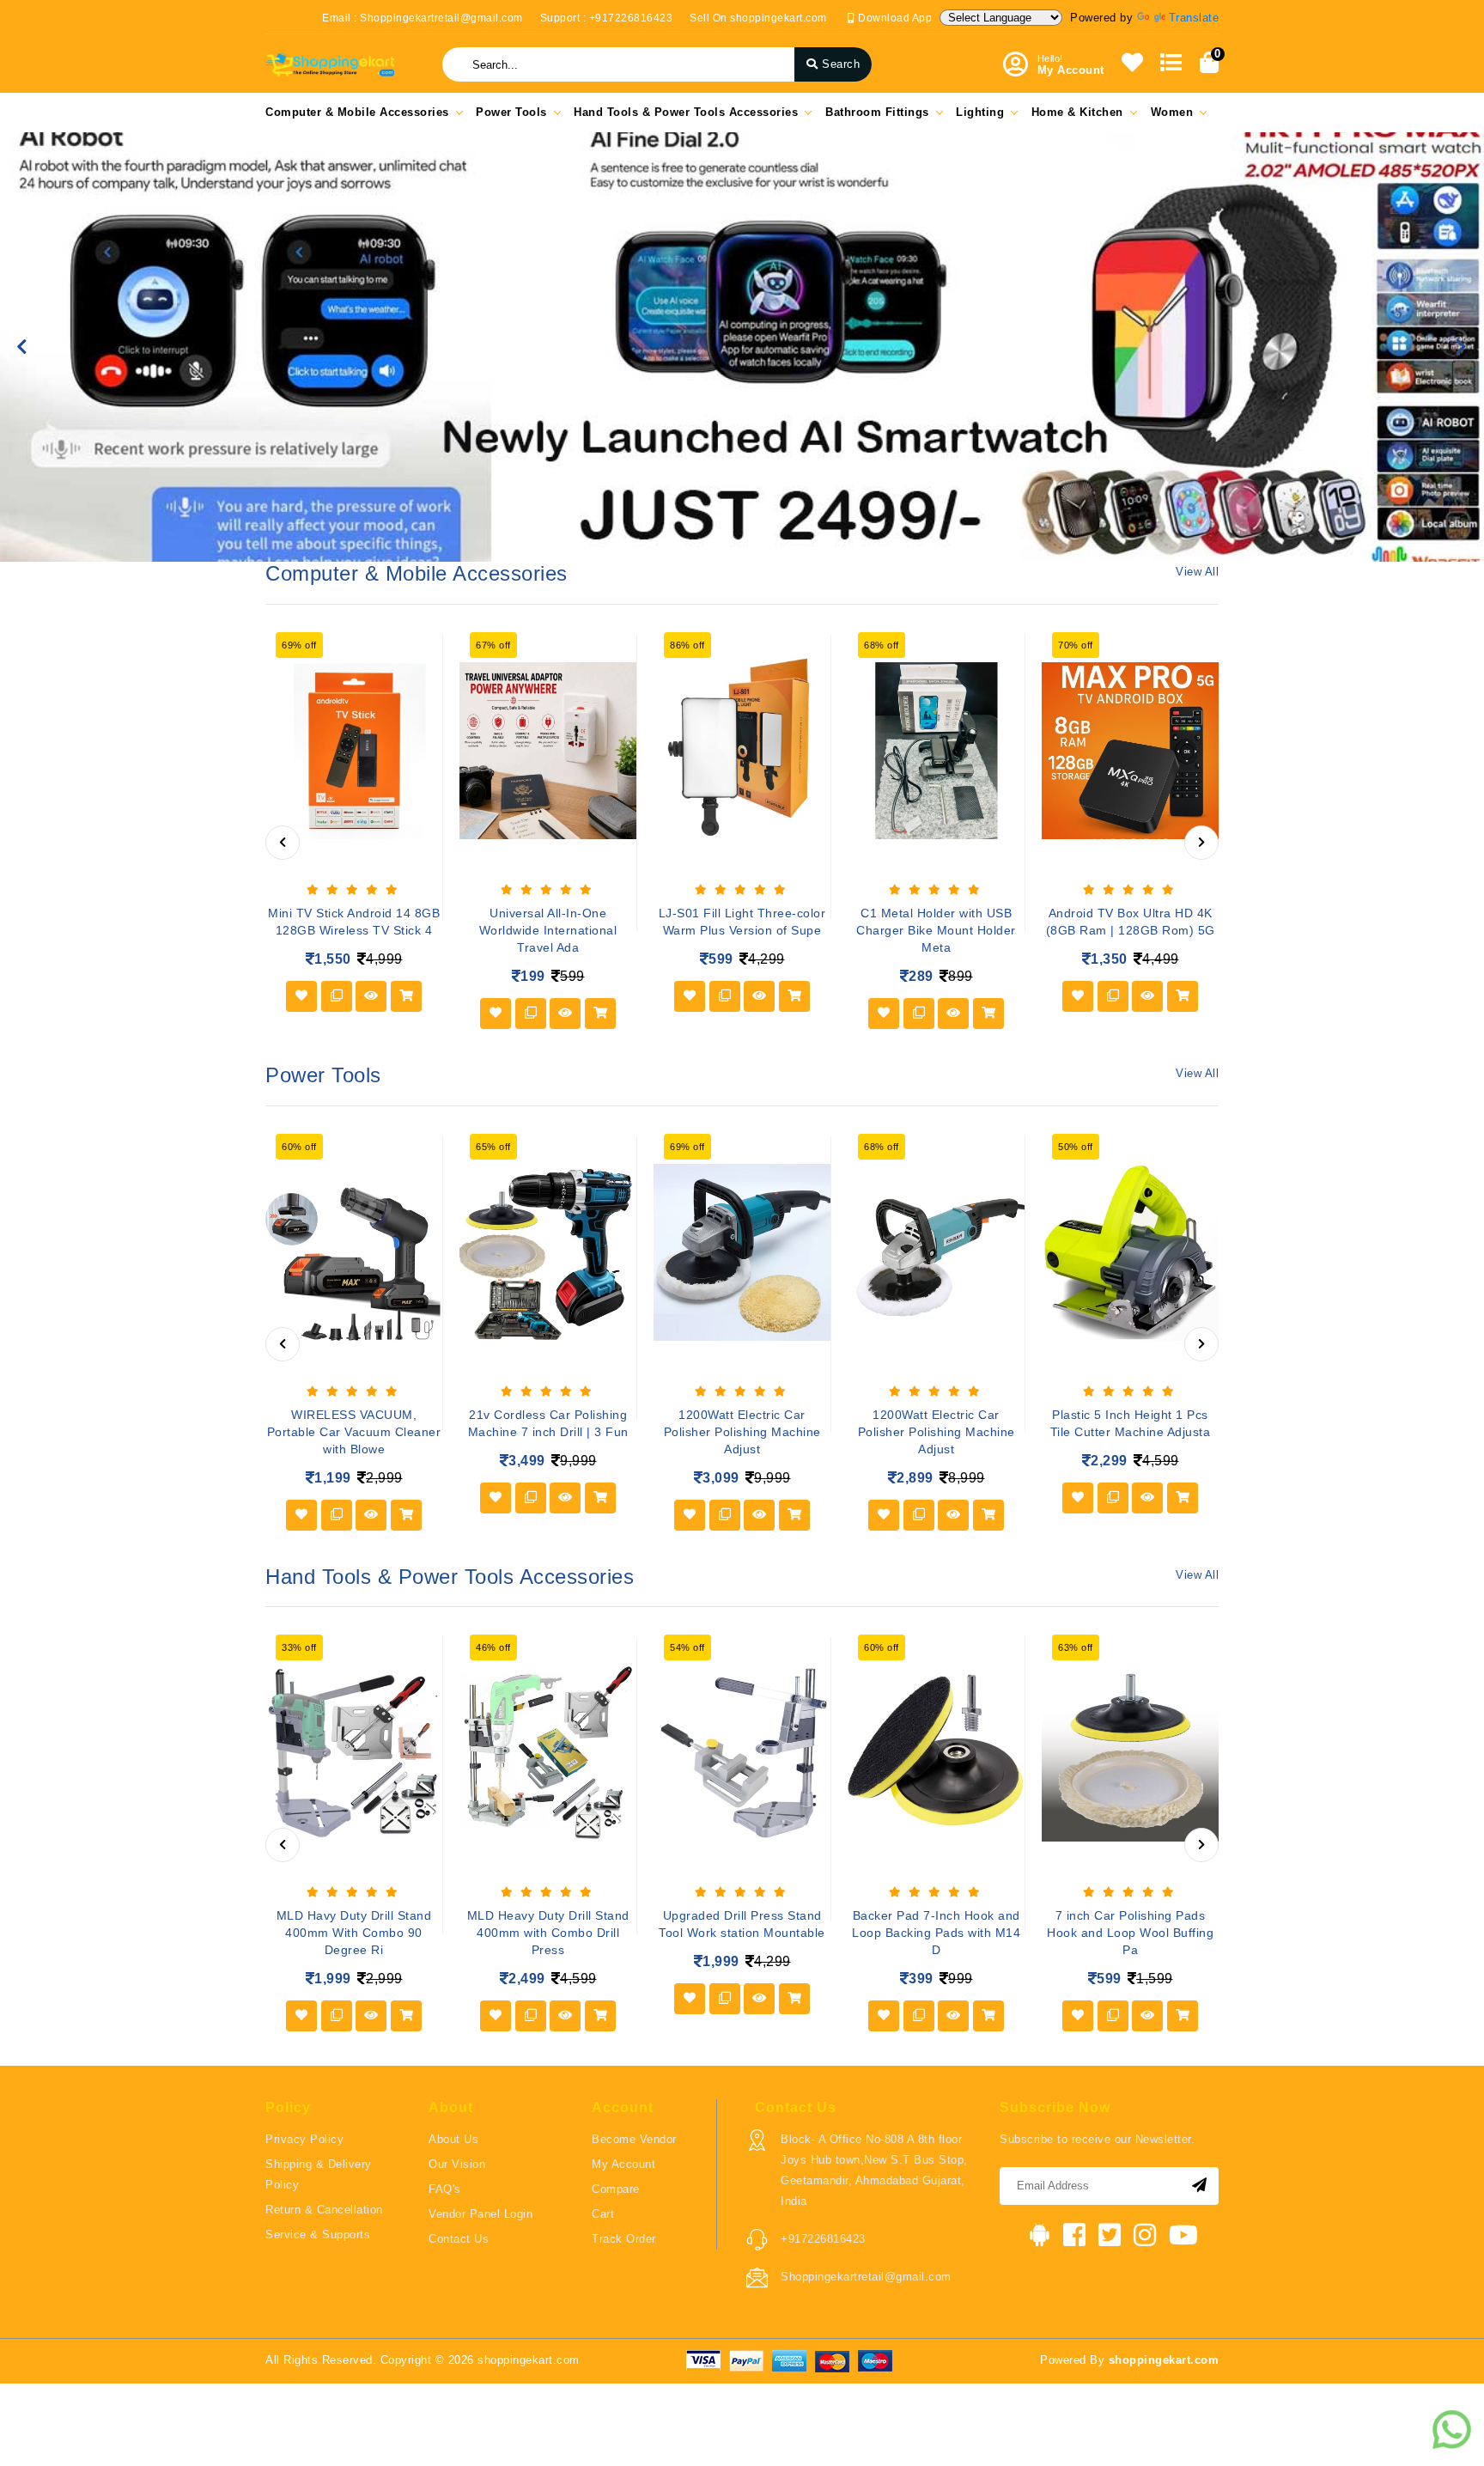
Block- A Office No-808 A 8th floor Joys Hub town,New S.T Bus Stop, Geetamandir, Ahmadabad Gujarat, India (874, 2170)
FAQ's (445, 2189)
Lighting (980, 112)
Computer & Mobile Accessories (357, 112)
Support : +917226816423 (607, 18)
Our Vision (457, 2164)
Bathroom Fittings (877, 112)
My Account (623, 2164)
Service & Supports (318, 2235)
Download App (894, 18)
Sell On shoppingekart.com (758, 18)
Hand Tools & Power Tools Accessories (686, 112)
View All (1197, 572)
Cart (603, 2214)
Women (1172, 112)
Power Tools (511, 112)
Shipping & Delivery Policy (319, 2174)
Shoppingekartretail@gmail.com (866, 2277)
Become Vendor (634, 2139)
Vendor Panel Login (480, 2214)
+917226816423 (823, 2239)
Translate (1194, 18)
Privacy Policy (304, 2139)
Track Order (624, 2239)
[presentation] (283, 843)
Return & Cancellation (324, 2210)
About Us (453, 2139)
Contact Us (459, 2239)
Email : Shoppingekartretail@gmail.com (423, 18)
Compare (616, 2189)
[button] (22, 347)
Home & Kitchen (1077, 112)
